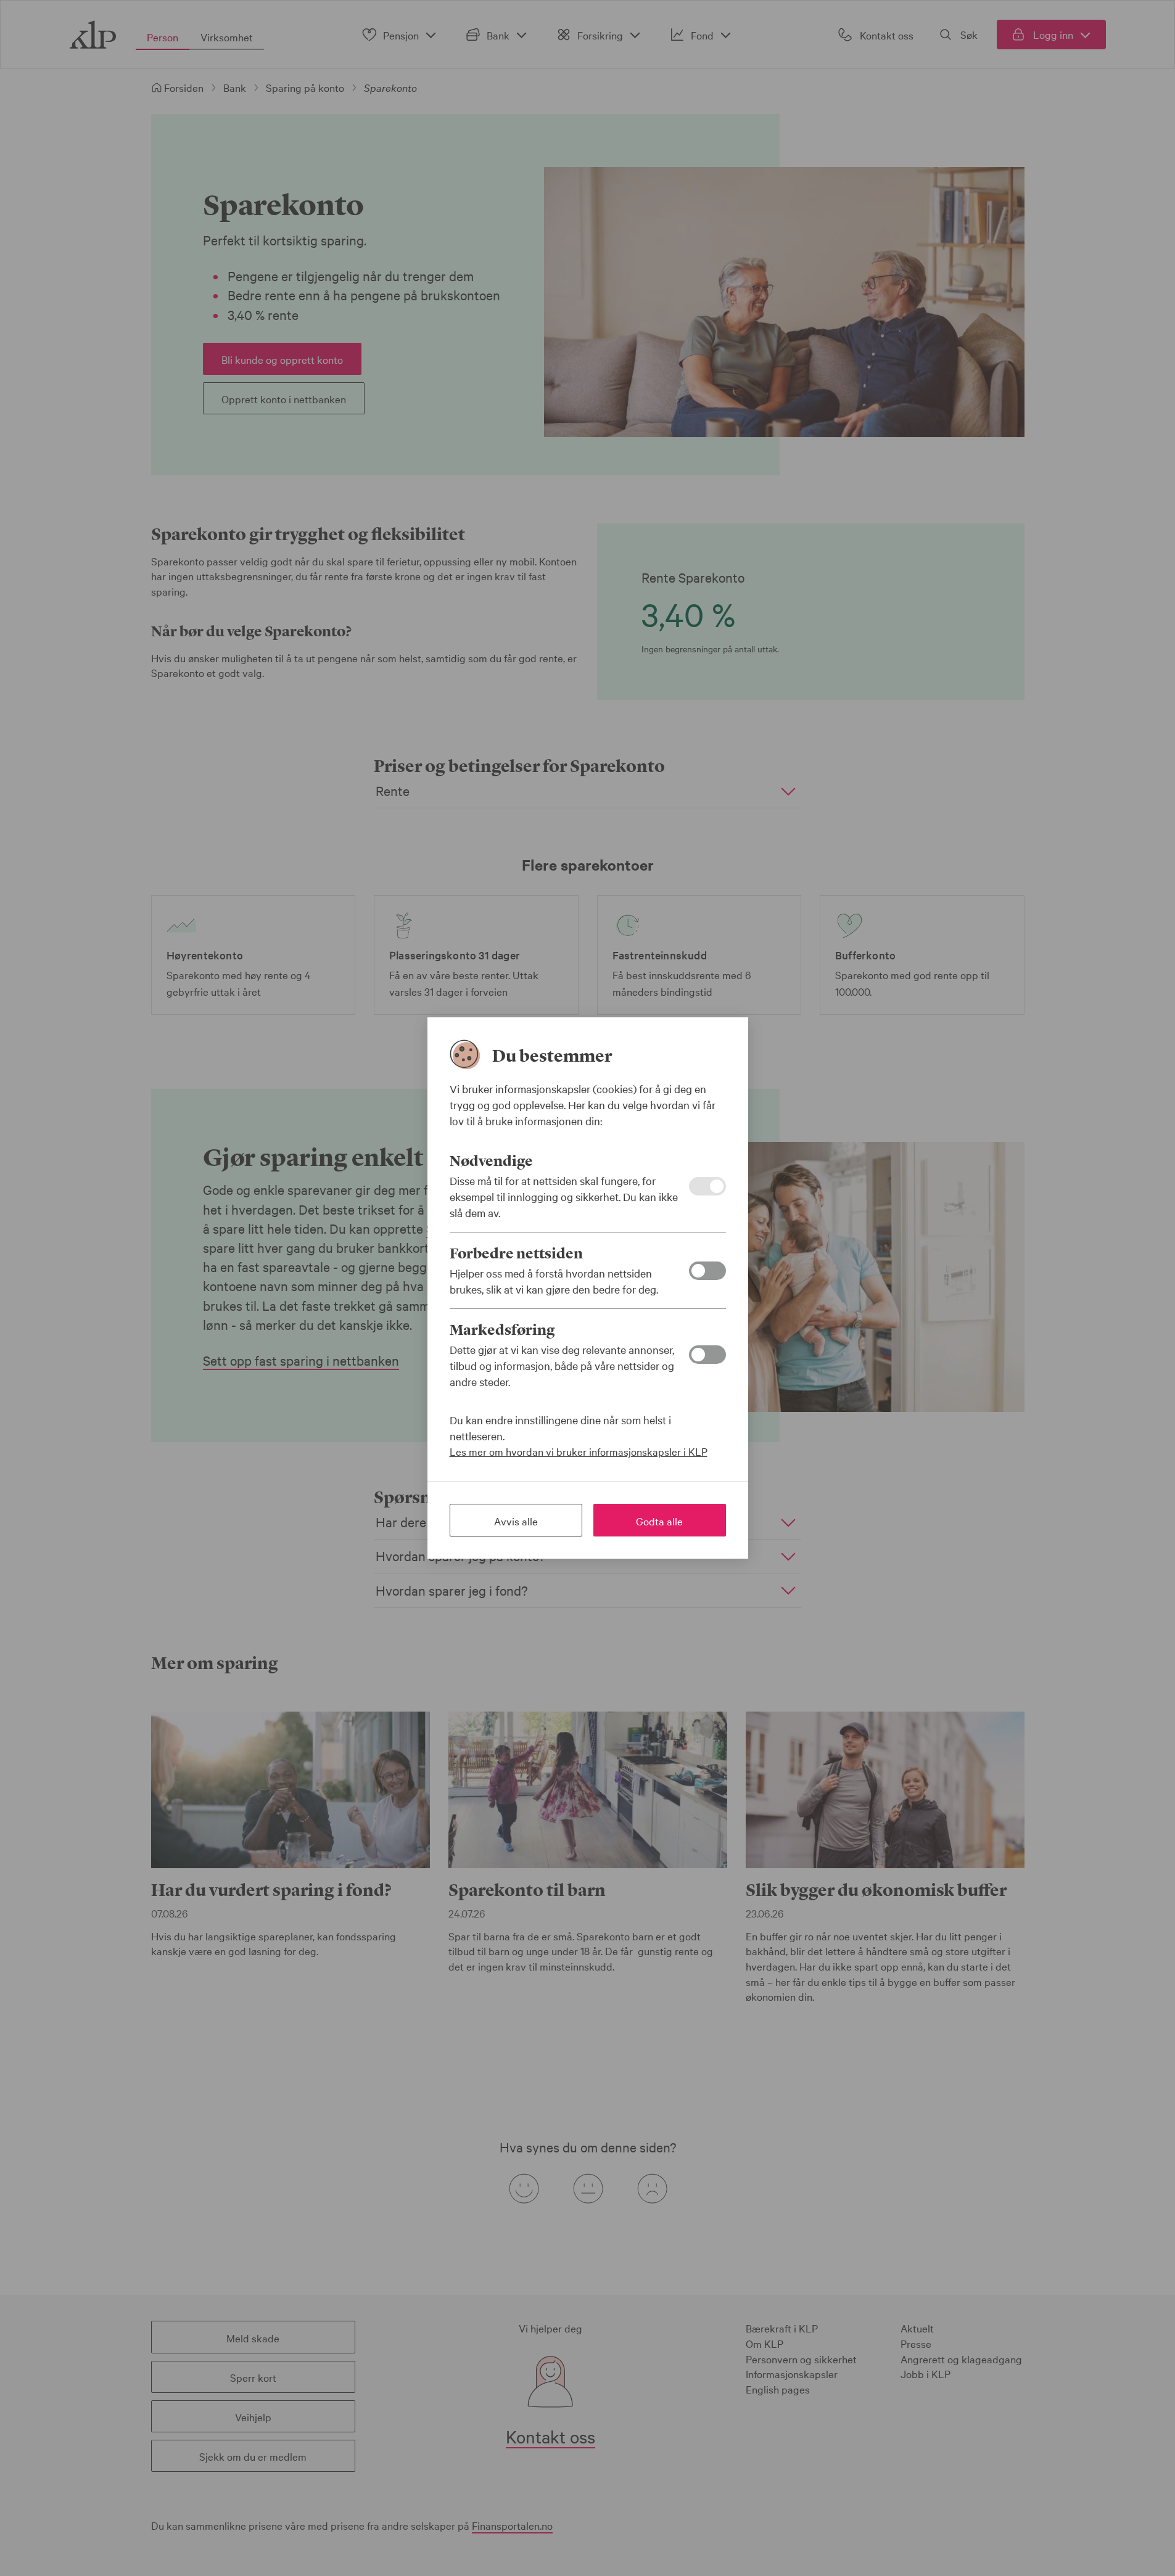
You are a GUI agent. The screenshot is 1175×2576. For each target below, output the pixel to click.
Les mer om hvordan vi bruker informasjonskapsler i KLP (579, 1451)
